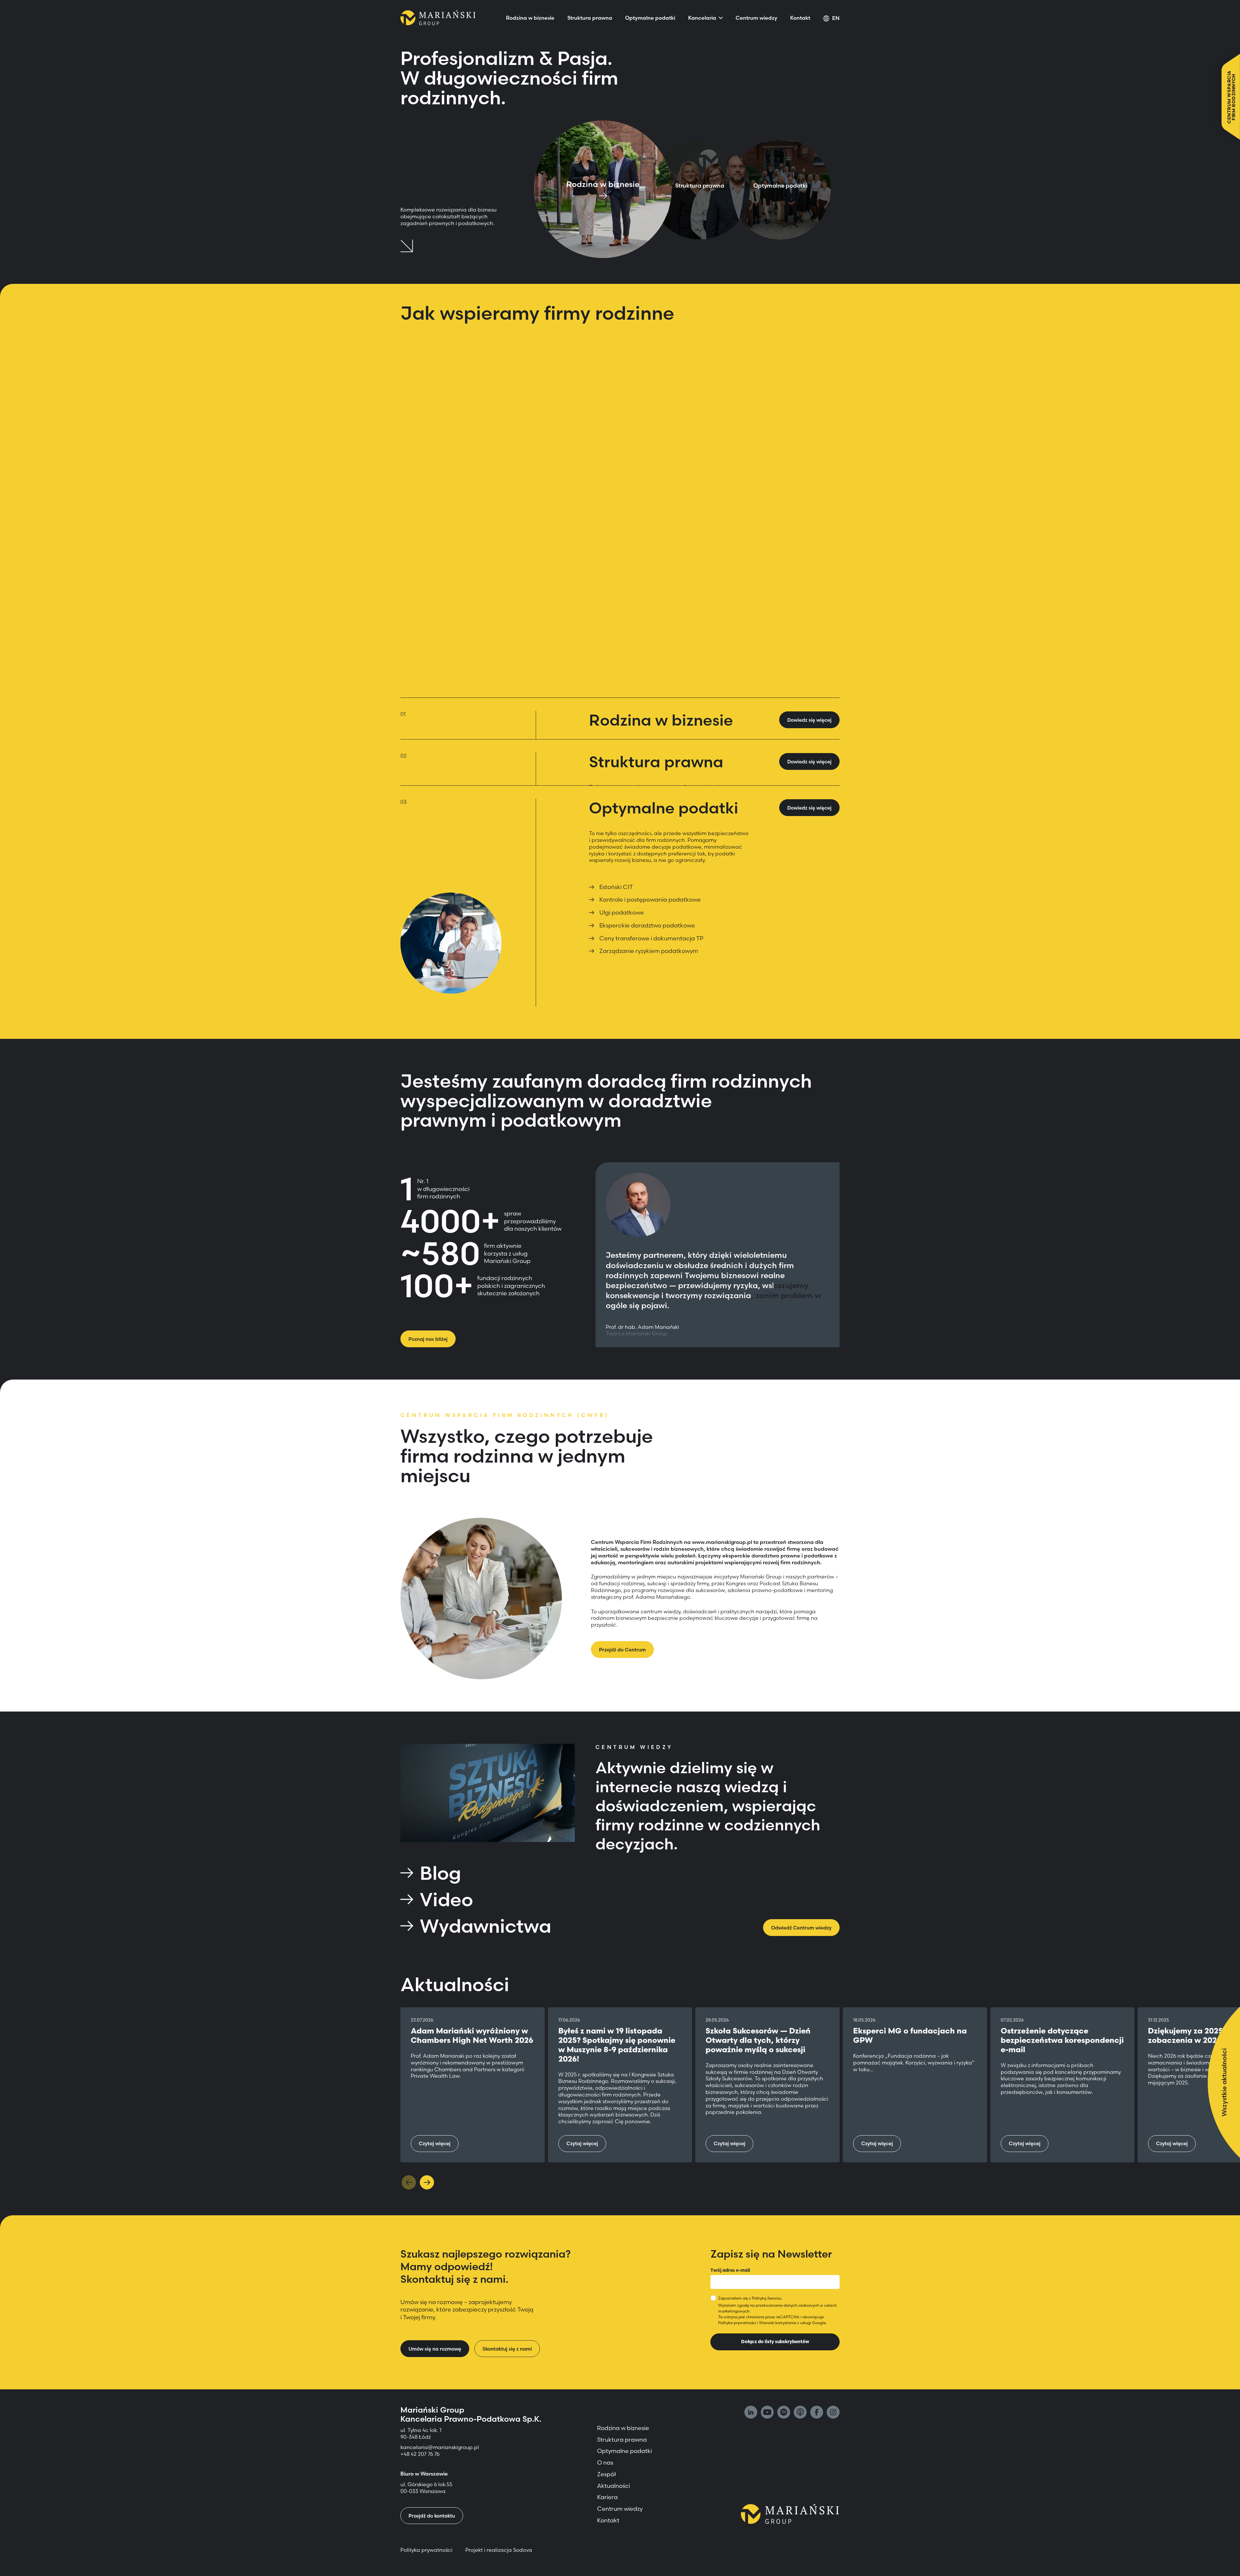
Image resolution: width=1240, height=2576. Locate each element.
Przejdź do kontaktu (432, 2516)
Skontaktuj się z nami (507, 2349)
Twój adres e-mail (730, 2270)
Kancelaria (702, 18)
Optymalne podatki (650, 18)
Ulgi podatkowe (622, 912)
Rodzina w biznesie (530, 18)
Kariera (607, 2497)
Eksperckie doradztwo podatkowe (647, 925)
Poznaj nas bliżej (428, 1339)
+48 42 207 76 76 (420, 2454)
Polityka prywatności (737, 2323)
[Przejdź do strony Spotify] (784, 2413)
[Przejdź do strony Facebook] (817, 2413)
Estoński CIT (616, 887)
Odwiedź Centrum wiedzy (801, 1928)
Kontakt (800, 18)
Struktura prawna (590, 18)
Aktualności (614, 2486)
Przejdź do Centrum (622, 1650)
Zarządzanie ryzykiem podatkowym (649, 951)
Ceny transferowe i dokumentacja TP (651, 938)
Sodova (523, 2550)
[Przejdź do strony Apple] (800, 2413)
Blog (440, 1873)
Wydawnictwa (486, 1926)
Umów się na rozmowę (435, 2349)
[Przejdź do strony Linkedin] (751, 2413)
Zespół (606, 2474)
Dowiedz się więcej (809, 762)
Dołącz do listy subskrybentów (775, 2342)
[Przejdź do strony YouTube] (767, 2413)
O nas (605, 2462)
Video (446, 1899)
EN (836, 18)
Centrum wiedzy (756, 18)
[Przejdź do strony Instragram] (833, 2413)
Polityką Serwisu (766, 2298)
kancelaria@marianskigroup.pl (440, 2447)
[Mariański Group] (438, 18)
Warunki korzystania (778, 2323)
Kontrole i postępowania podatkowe (650, 900)
